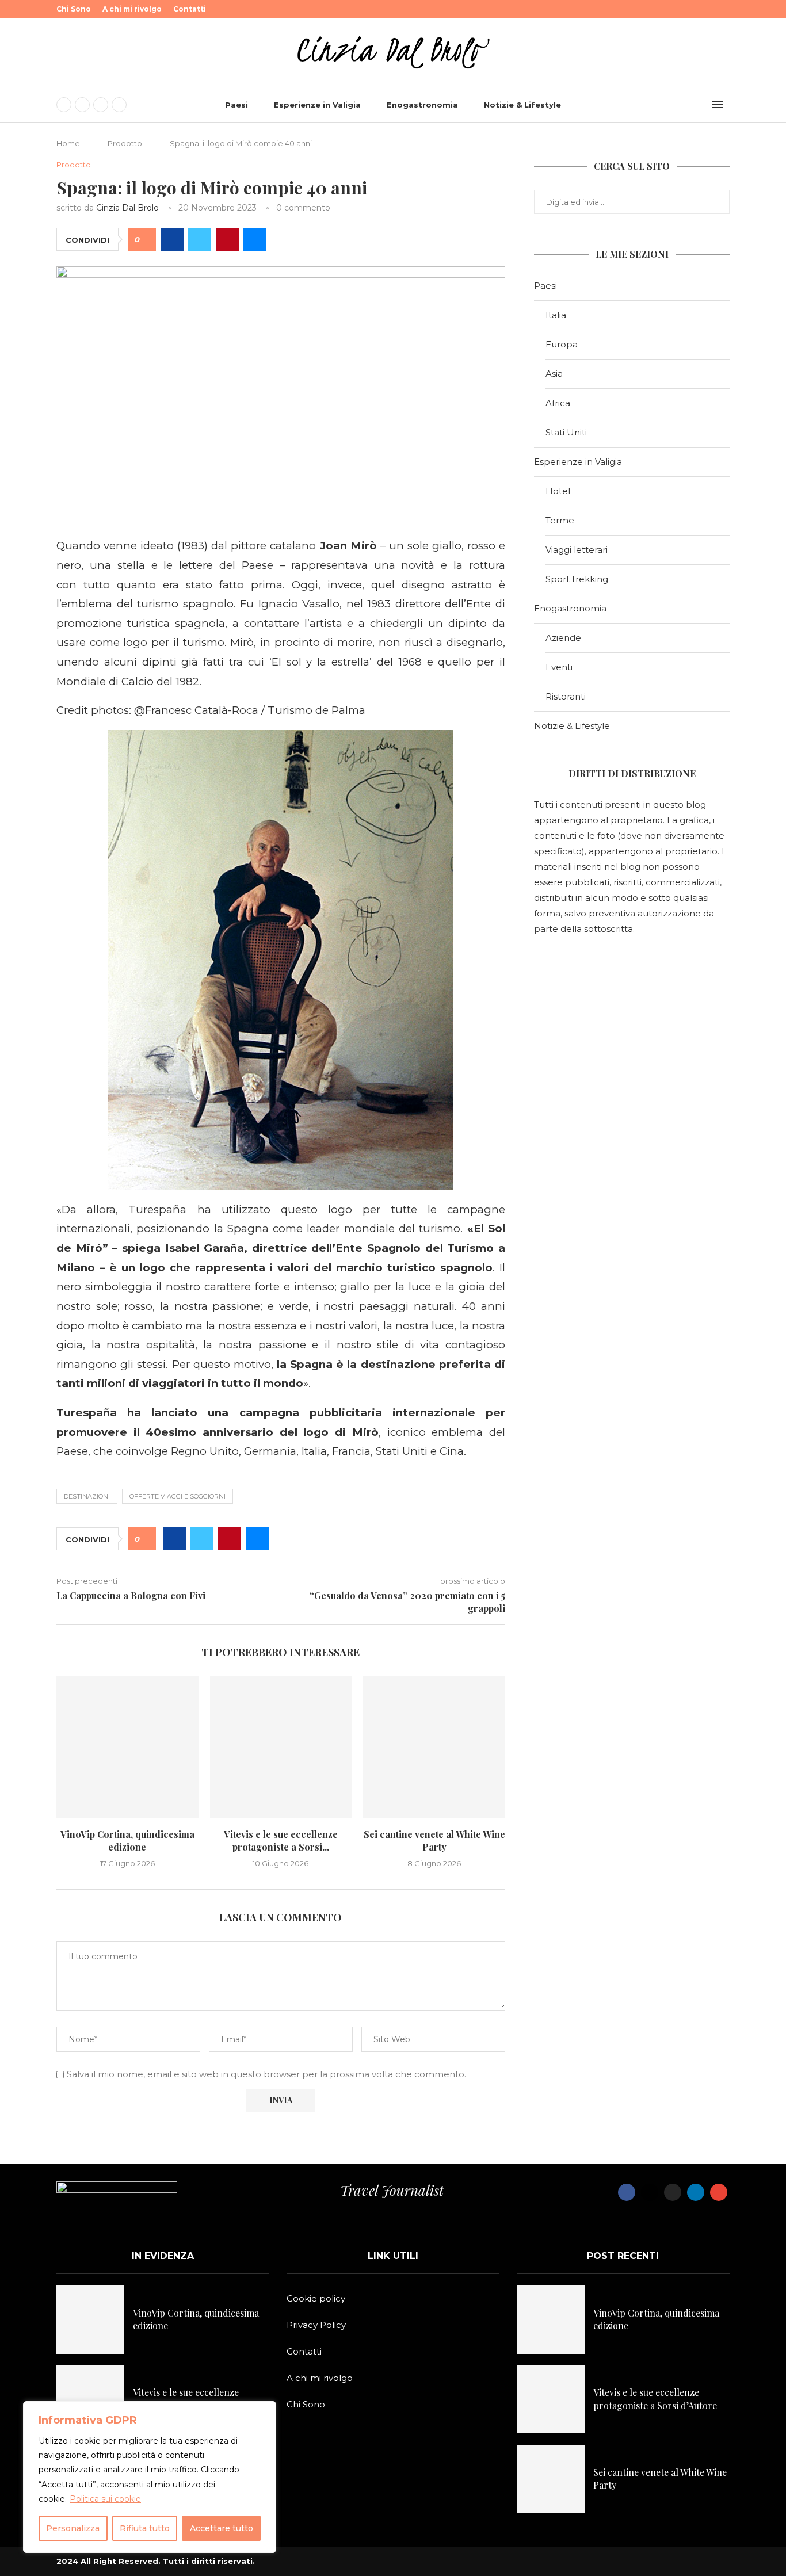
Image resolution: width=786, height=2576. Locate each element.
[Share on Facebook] (172, 239)
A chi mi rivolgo (132, 9)
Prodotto (125, 143)
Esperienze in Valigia (317, 105)
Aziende (563, 638)
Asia (554, 374)
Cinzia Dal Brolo (127, 208)
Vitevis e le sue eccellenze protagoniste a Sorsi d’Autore (195, 2399)
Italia (556, 315)
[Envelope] (719, 2192)
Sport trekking (577, 579)
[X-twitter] (650, 2192)
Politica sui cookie (105, 2499)
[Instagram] (101, 105)
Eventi (559, 667)
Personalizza (73, 2528)
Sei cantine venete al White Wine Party (434, 1841)
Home (68, 143)
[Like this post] (146, 240)
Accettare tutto (222, 2528)
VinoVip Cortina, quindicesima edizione (127, 1841)
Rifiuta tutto (145, 2528)
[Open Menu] (718, 105)
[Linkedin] (119, 105)
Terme (560, 520)
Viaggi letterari (577, 550)
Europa (562, 344)
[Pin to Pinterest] (227, 239)
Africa (558, 403)
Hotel (558, 491)
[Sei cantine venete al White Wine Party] (434, 1747)
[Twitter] (82, 105)
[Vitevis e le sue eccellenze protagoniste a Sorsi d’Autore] (281, 1747)
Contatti (190, 9)
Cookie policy (316, 2298)
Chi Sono (74, 9)
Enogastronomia (422, 105)
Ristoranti (566, 696)
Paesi (236, 105)
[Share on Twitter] (200, 239)
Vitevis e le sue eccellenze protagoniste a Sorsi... (281, 1841)
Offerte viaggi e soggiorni (178, 1496)
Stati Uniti (566, 432)
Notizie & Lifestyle (522, 105)
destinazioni (87, 1496)
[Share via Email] (255, 239)
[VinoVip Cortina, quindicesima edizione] (127, 1747)
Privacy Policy (316, 2325)
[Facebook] (64, 105)
